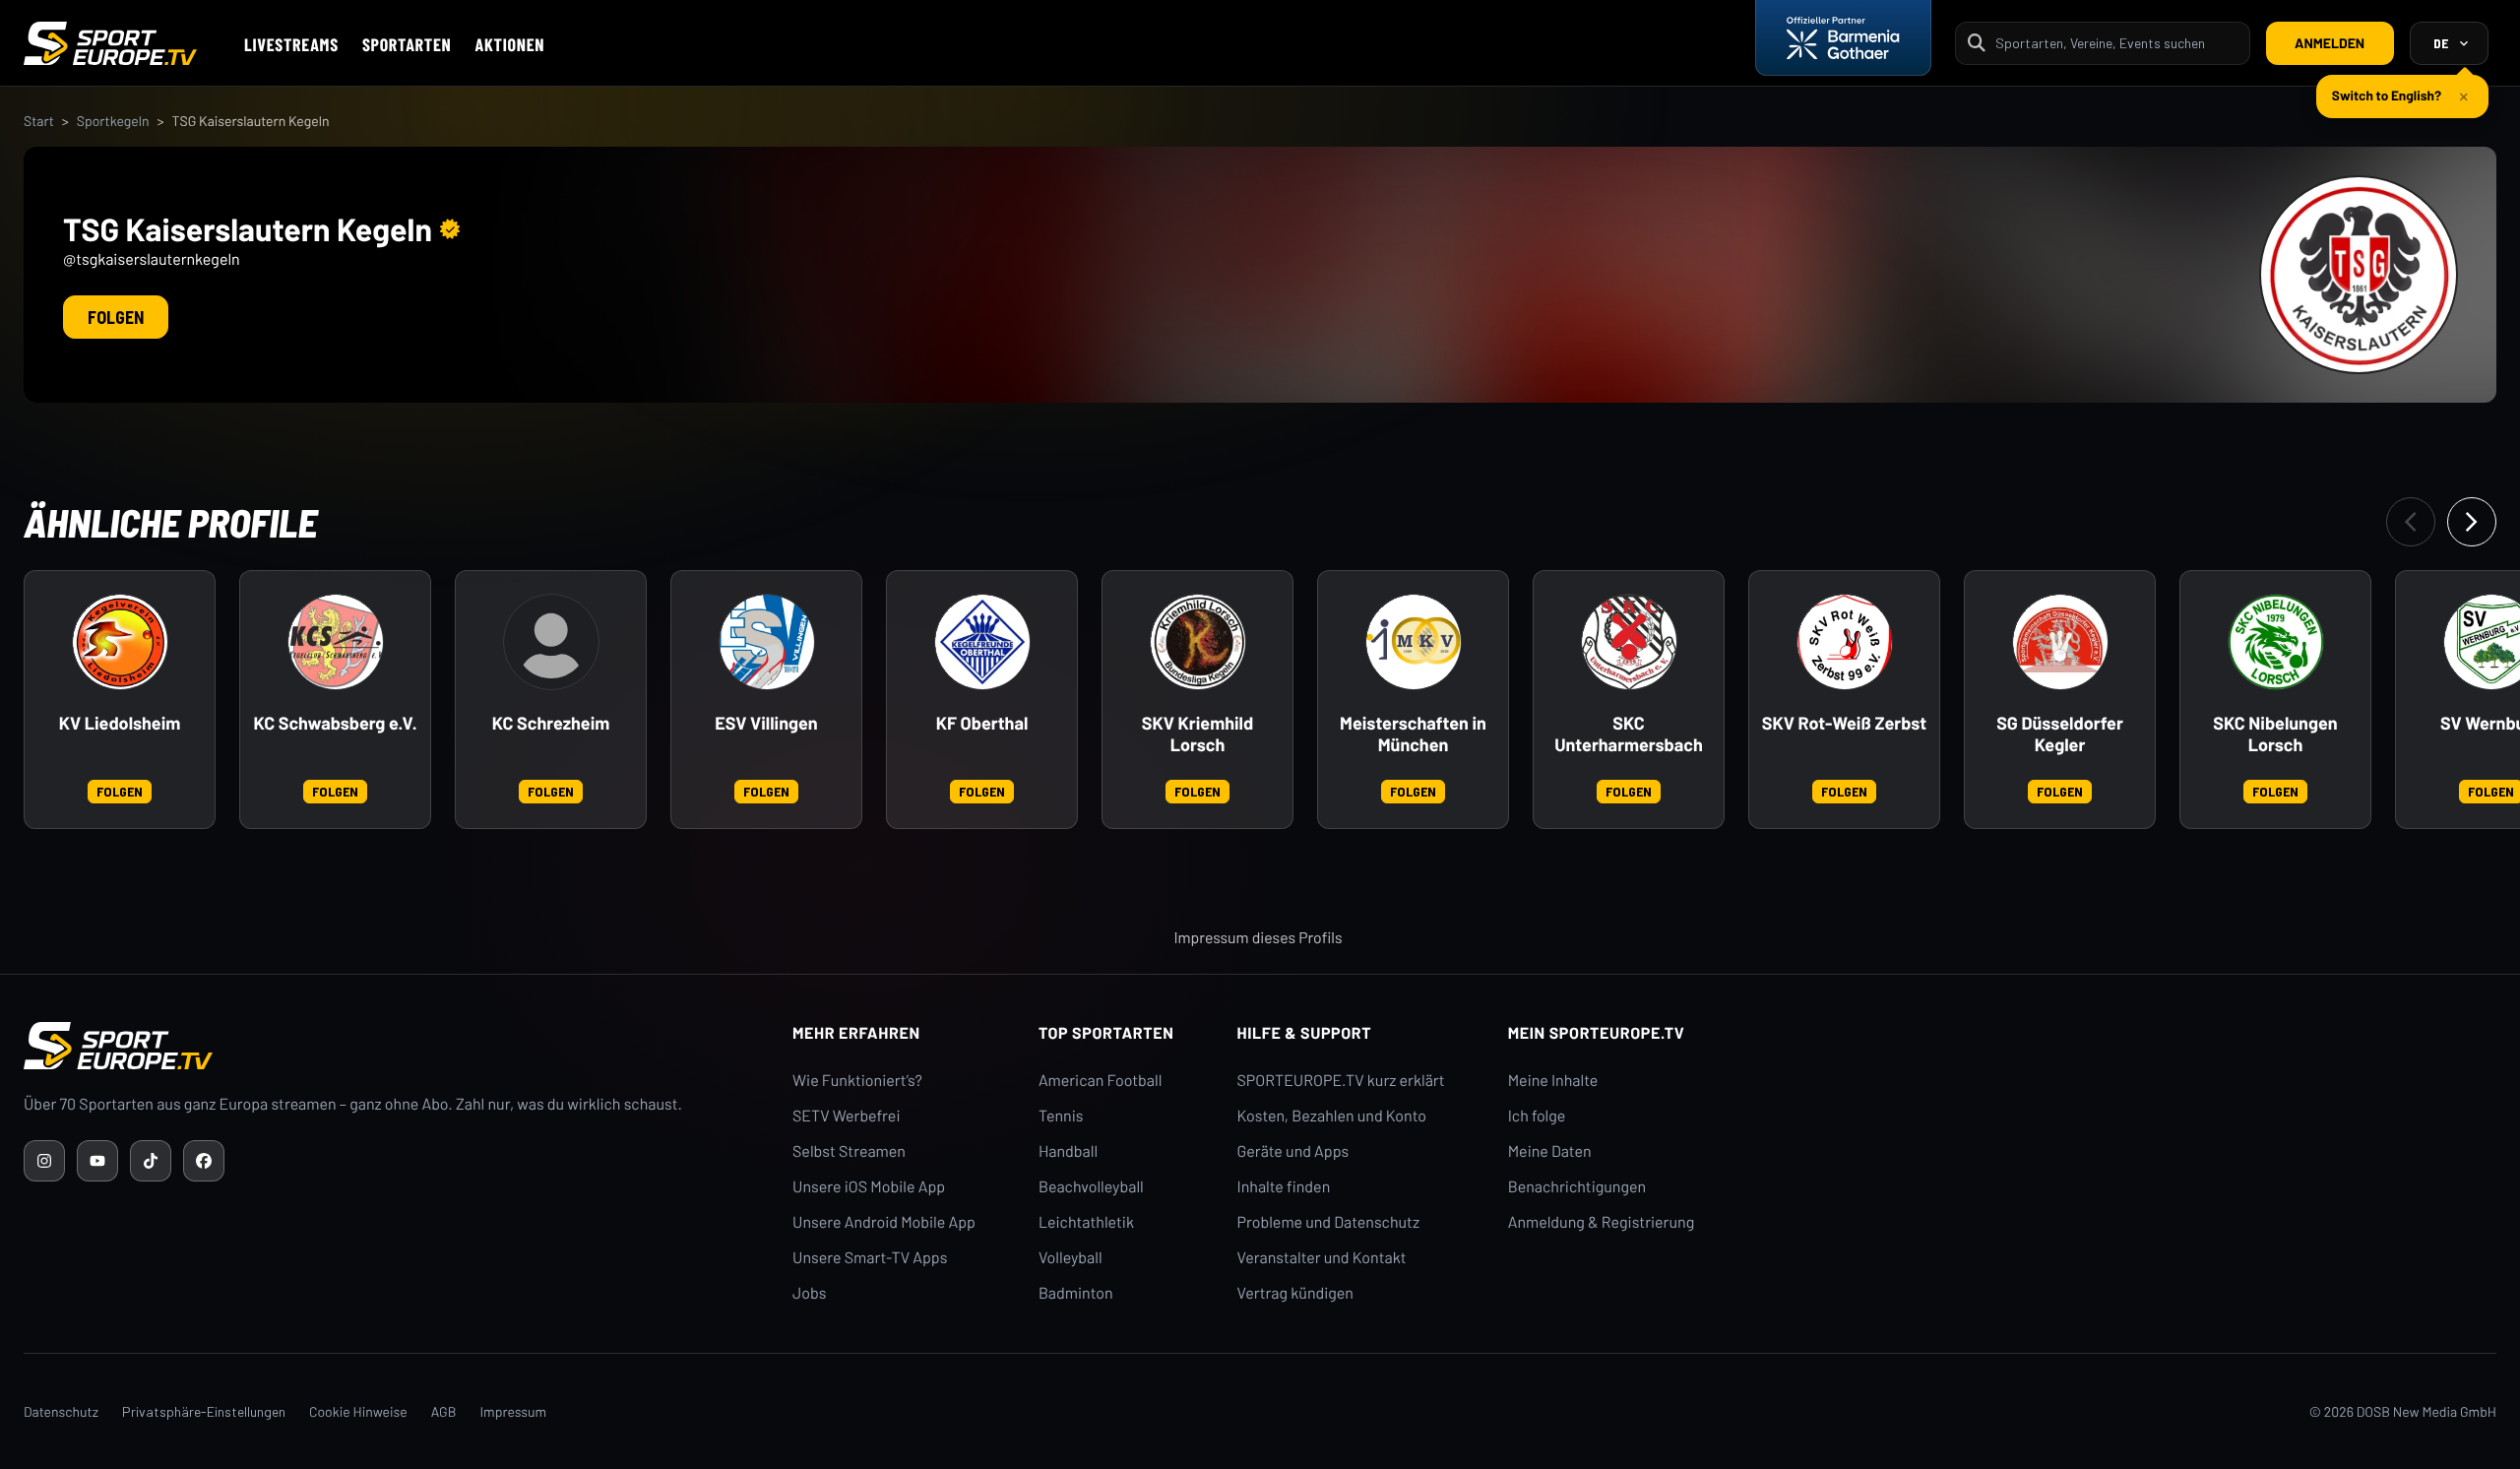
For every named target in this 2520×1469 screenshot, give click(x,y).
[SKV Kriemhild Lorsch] (1198, 642)
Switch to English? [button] (2387, 95)
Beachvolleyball (1091, 1187)
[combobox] (2116, 43)
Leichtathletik (1086, 1222)
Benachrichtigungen (1577, 1187)
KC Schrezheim (551, 723)
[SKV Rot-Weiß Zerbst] (1845, 642)
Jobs (809, 1293)
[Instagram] (44, 1161)
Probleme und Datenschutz (1329, 1222)
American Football (1100, 1081)
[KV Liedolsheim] (120, 642)
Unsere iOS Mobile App (869, 1187)
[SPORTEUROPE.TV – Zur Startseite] (110, 43)
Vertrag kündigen (1295, 1293)
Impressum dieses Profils (1258, 938)
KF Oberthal (982, 723)
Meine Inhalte (1553, 1081)
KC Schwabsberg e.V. (335, 723)
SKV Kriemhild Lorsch (1197, 734)
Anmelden (2330, 43)
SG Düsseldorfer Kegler (2060, 734)
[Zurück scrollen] (2411, 522)
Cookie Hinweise (358, 1411)
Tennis (1061, 1116)
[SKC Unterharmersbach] (1629, 642)
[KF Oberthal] (982, 642)
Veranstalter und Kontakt (1322, 1258)
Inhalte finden (1284, 1187)
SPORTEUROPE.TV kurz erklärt (1341, 1081)
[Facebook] (204, 1161)
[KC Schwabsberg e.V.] (336, 642)
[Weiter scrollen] (2472, 522)
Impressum (513, 1411)
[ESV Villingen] (767, 642)
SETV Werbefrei (846, 1116)
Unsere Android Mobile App (884, 1222)
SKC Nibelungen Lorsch (2275, 734)
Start (39, 121)
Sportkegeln (113, 121)
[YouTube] (97, 1161)
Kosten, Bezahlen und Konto (1332, 1116)
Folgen (116, 317)
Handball (1068, 1151)
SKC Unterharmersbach (1629, 734)
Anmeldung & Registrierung (1602, 1222)
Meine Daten (1550, 1151)
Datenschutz (61, 1411)
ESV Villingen (766, 723)
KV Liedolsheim (120, 723)
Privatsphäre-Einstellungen (204, 1411)
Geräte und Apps (1293, 1151)
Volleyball (1071, 1258)
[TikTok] (151, 1161)
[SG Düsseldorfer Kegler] (2060, 642)
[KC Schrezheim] (551, 642)
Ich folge (1537, 1116)
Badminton (1076, 1293)
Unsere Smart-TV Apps (870, 1258)
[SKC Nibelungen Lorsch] (2276, 642)
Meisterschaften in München (1413, 734)
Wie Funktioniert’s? (857, 1081)
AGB (444, 1411)
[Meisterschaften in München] (1414, 642)
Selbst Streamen (849, 1151)
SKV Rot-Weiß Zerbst (1844, 723)
